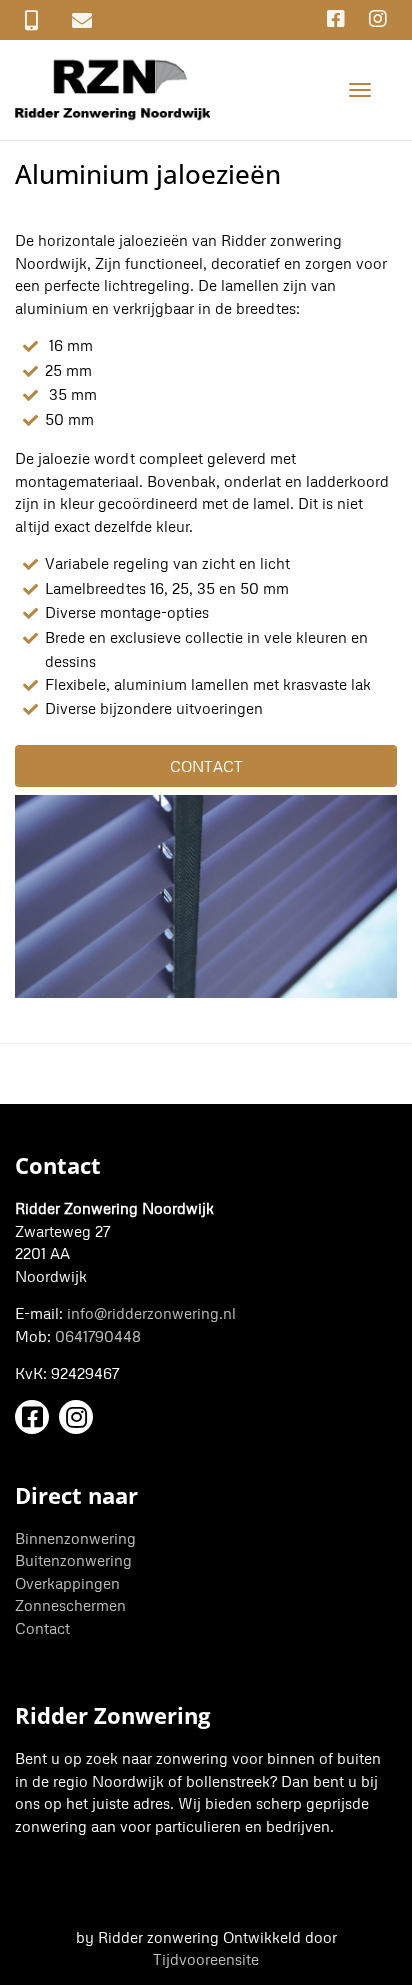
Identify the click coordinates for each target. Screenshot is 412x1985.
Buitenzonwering (73, 1560)
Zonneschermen (70, 1605)
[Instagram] (378, 18)
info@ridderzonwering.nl (151, 1313)
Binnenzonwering (75, 1538)
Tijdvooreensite (206, 1959)
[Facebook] (336, 18)
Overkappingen (67, 1583)
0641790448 (98, 1336)
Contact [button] (206, 766)
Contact (42, 1628)
